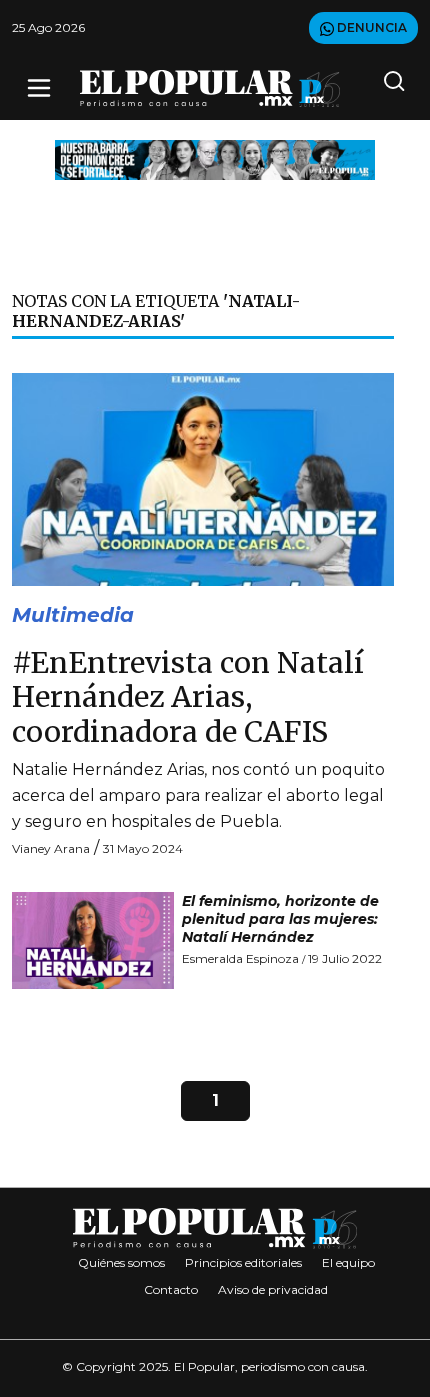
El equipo (348, 1262)
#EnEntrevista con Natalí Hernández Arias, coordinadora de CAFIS (188, 697)
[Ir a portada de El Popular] (210, 88)
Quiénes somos (121, 1262)
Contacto (171, 1289)
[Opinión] (215, 158)
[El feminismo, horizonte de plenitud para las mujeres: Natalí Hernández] (93, 941)
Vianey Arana (51, 848)
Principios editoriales (243, 1262)
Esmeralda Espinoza (240, 958)
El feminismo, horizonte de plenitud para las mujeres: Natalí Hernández (280, 919)
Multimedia (73, 615)
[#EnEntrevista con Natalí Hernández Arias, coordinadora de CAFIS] (203, 478)
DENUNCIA (370, 27)
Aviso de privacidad (273, 1289)
